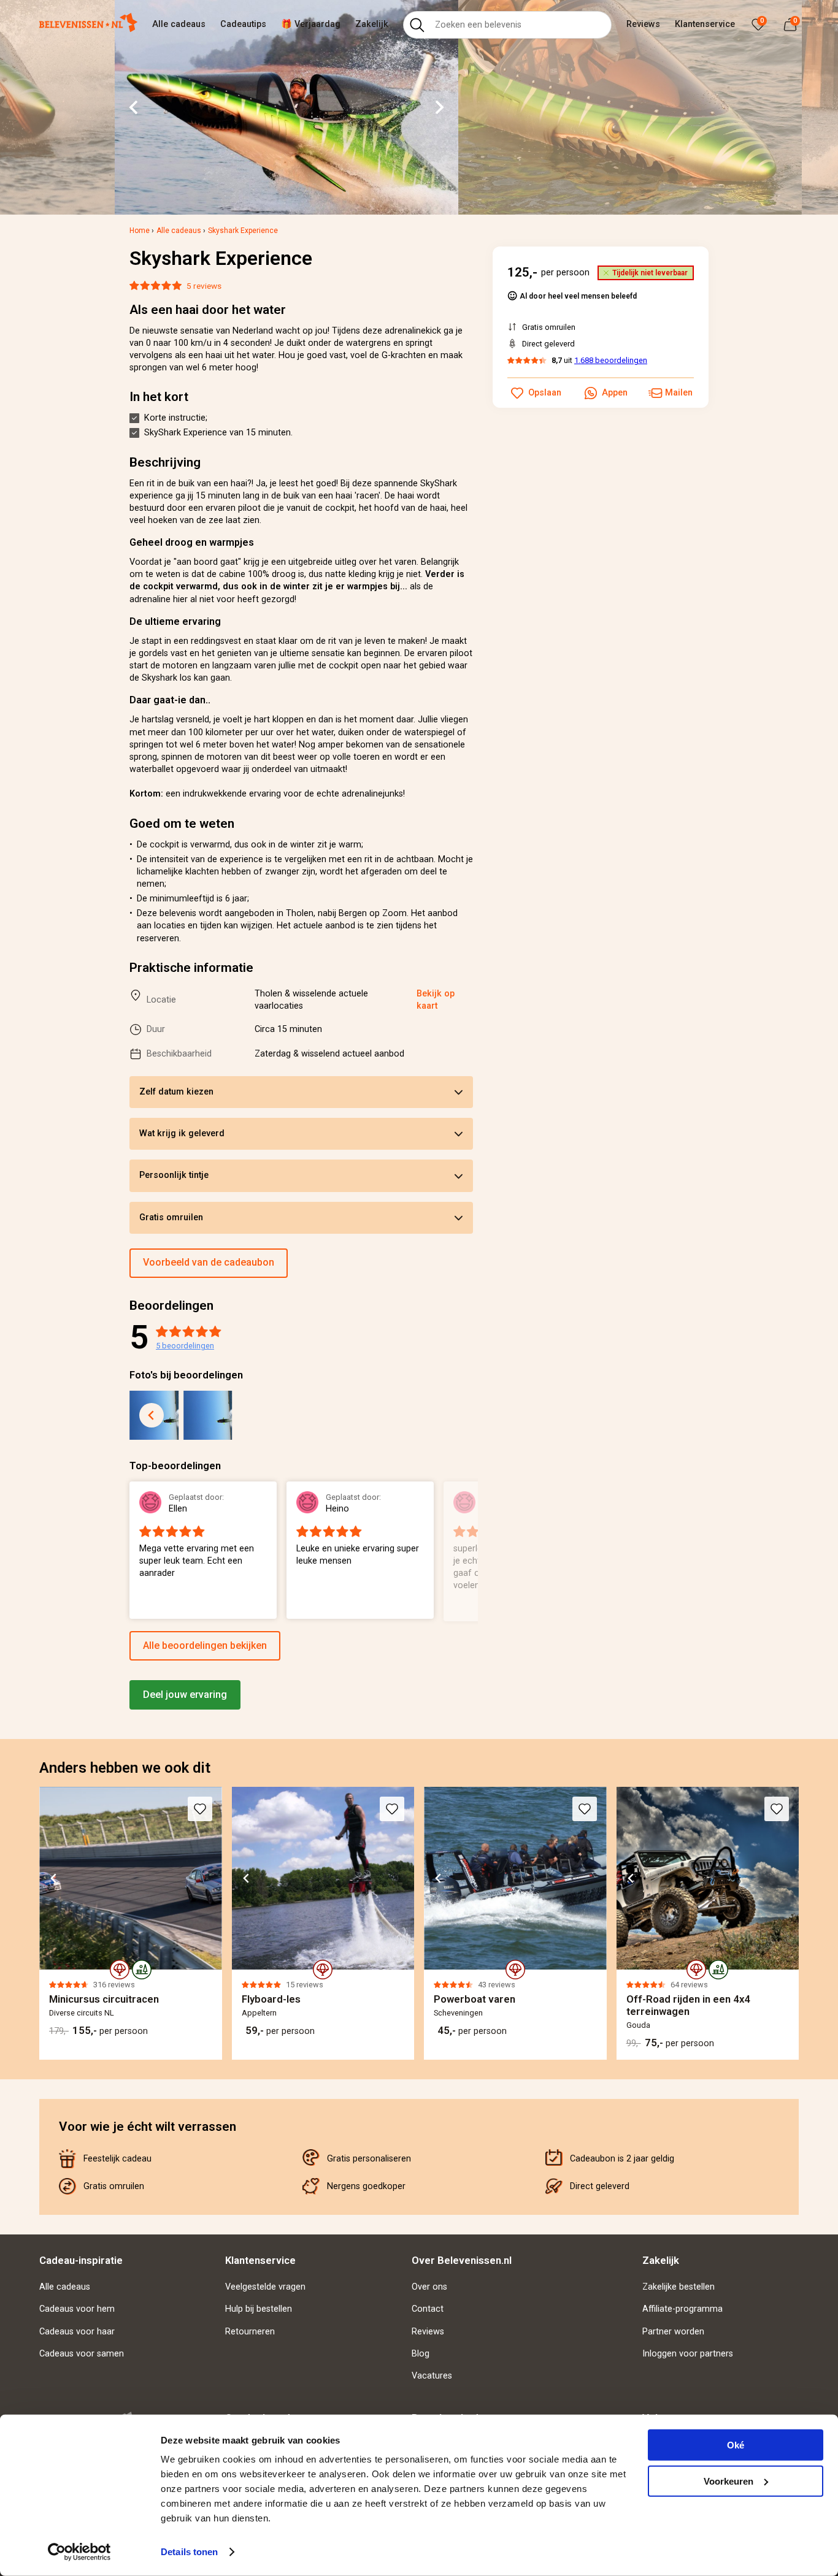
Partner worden (673, 2332)
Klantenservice (705, 24)
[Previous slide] (152, 1415)
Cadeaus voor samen (82, 2354)
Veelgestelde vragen (265, 2287)
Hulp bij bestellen (259, 2309)
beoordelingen (185, 1346)
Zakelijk (372, 24)
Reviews (643, 24)
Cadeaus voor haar (77, 2332)
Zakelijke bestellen (678, 2287)
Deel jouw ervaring (185, 1695)
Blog (421, 2354)
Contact (428, 2309)
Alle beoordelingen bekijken (205, 1645)
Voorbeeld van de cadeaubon (209, 1262)
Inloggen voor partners (688, 2354)
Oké (736, 2445)
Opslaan (545, 393)
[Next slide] (439, 107)
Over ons (429, 2287)
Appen (615, 393)
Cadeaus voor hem (77, 2309)
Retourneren (250, 2332)
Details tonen (189, 2552)
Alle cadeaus (179, 24)
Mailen (679, 393)
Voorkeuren (728, 2481)
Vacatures (432, 2376)
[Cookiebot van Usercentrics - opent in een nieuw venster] (79, 2552)
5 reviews (204, 286)
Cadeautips (243, 24)
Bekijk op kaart (436, 1000)
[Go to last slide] (134, 107)
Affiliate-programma (682, 2309)
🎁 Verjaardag (311, 24)
